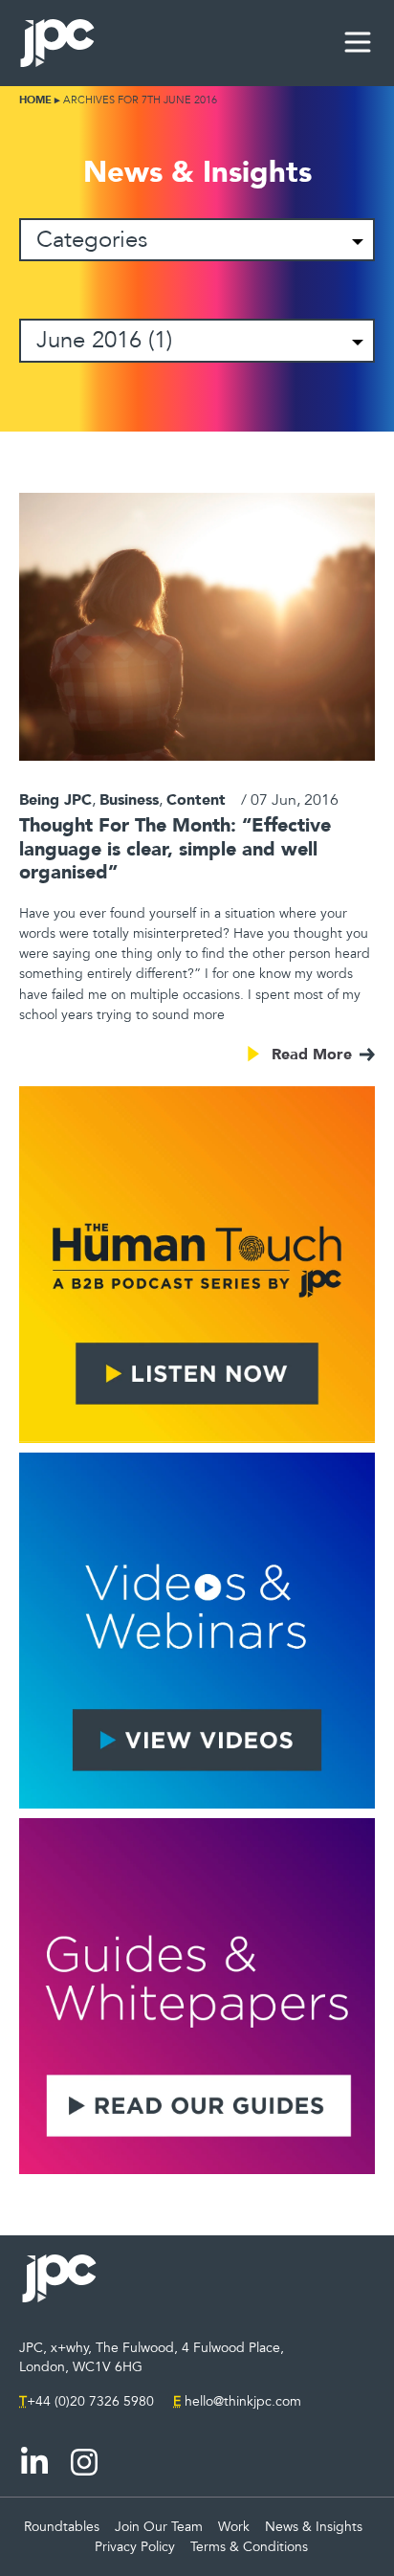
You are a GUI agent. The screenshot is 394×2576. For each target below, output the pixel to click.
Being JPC (55, 799)
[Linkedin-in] (34, 2462)
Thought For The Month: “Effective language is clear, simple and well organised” (175, 848)
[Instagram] (84, 2462)
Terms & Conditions (249, 2547)
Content (196, 799)
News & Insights (314, 2527)
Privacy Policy (135, 2547)
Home (35, 100)
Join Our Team (159, 2527)
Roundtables (62, 2527)
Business (129, 799)
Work (234, 2527)
